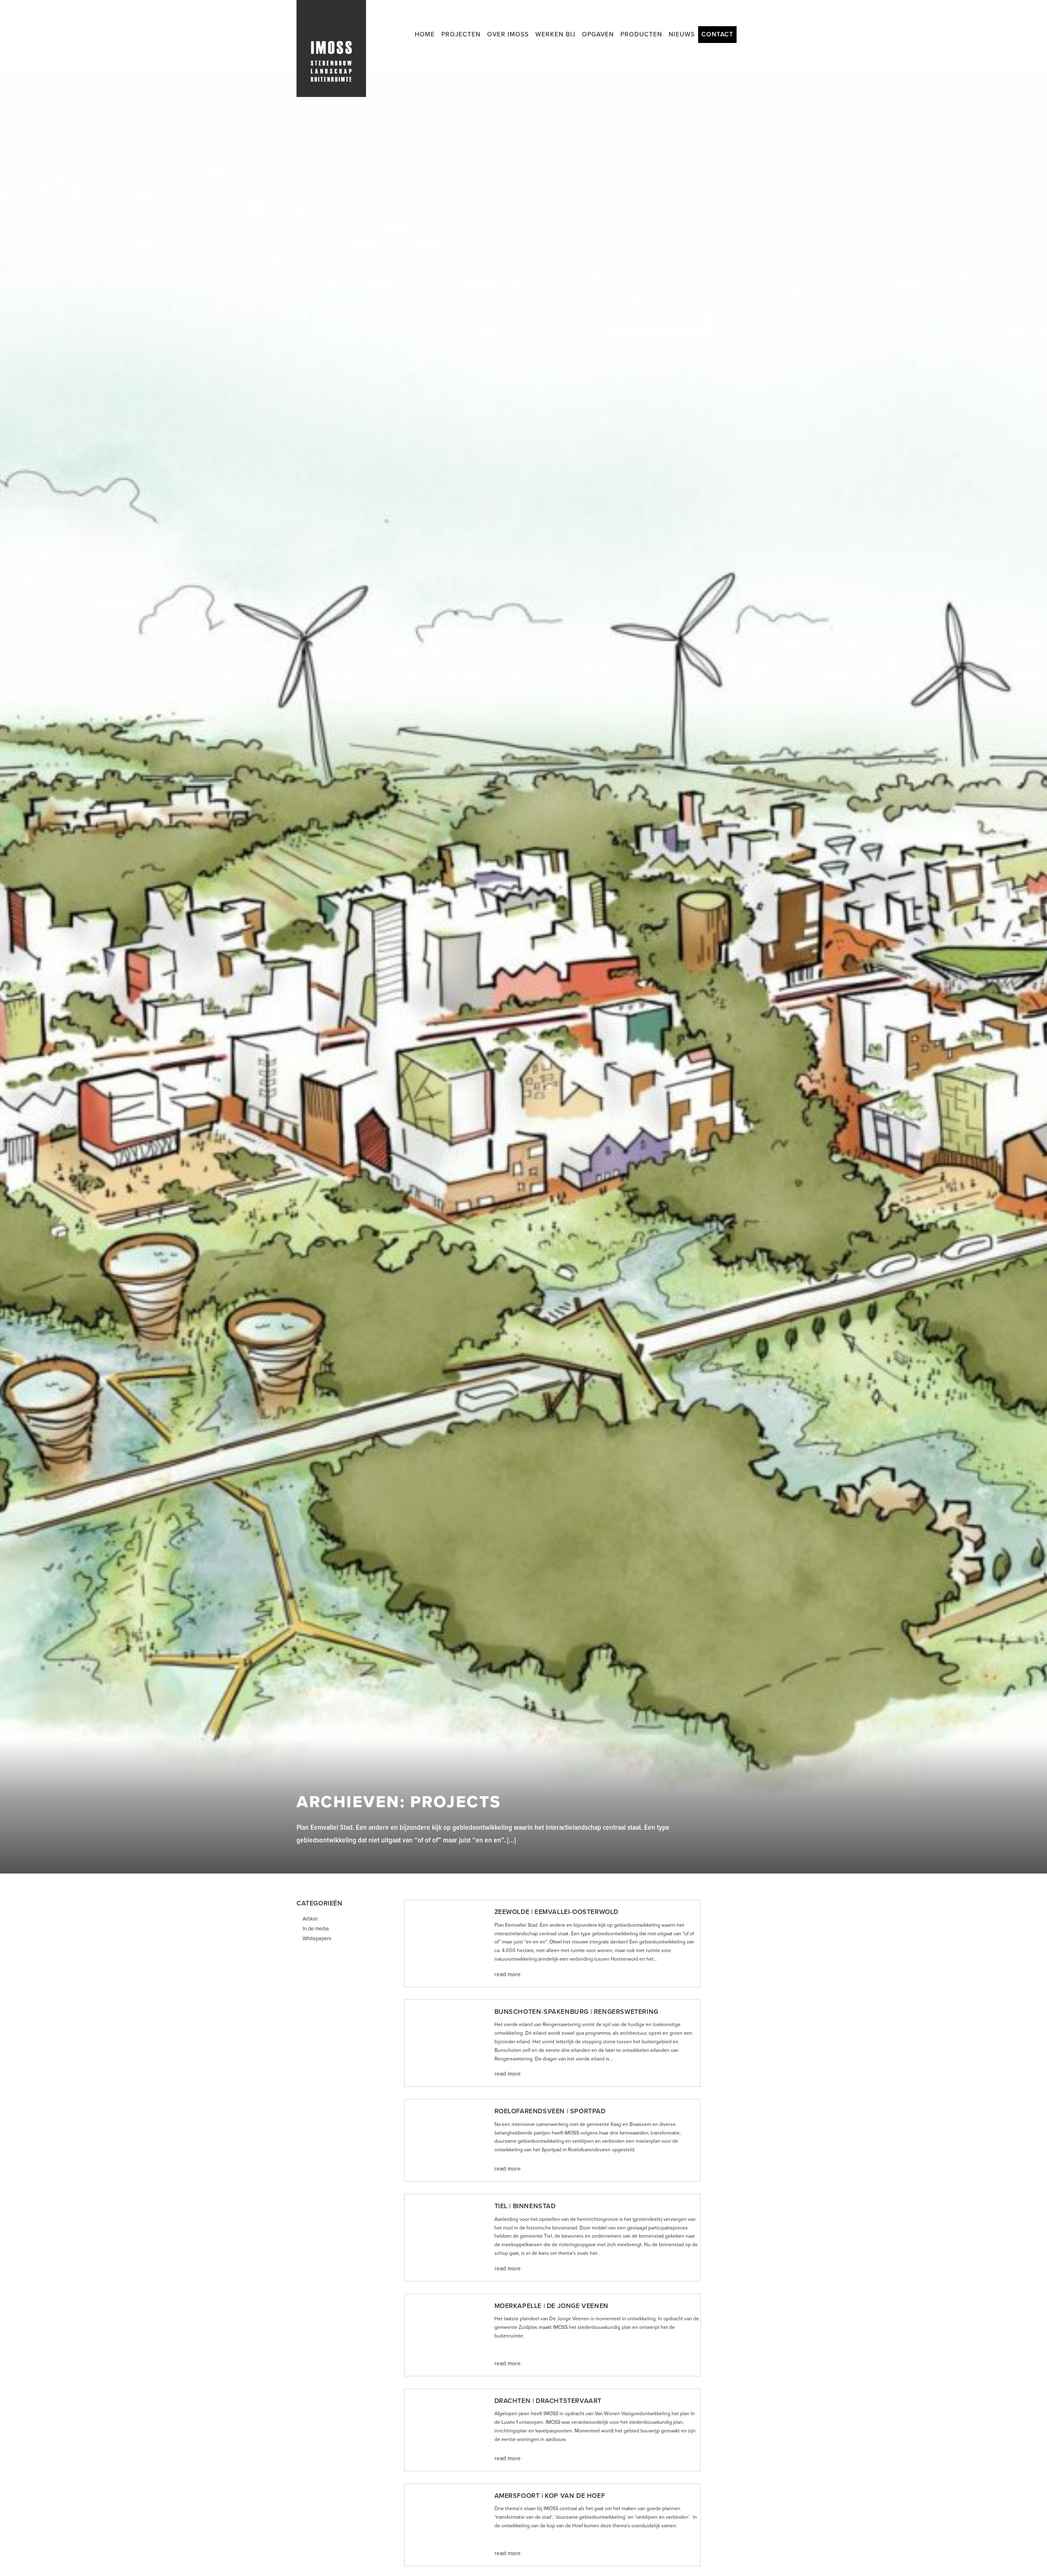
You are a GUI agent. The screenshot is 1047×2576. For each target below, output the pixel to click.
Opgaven (598, 34)
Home (425, 34)
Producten (641, 34)
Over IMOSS (508, 34)
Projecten (461, 34)
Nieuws (682, 34)
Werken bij (555, 34)
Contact (717, 34)
